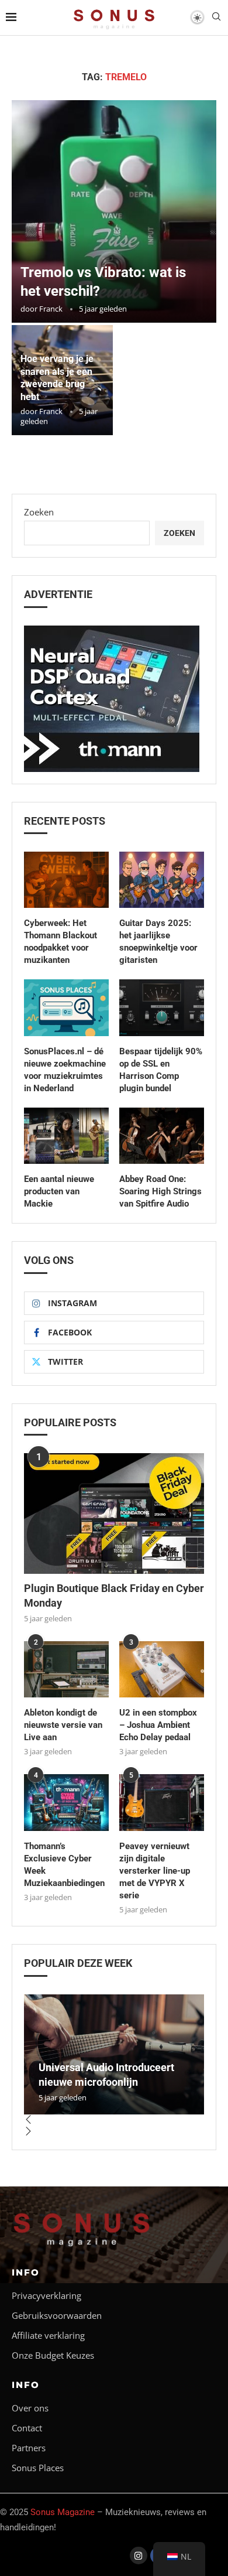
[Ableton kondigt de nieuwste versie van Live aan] (66, 1670)
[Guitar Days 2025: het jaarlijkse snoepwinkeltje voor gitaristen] (162, 880)
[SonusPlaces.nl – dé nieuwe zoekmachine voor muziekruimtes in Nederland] (66, 1008)
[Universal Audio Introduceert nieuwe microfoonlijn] (114, 2054)
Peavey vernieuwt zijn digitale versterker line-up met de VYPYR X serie (155, 1871)
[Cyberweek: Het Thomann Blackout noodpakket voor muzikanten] (66, 880)
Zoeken (39, 512)
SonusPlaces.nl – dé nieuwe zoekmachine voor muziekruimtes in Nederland (65, 1070)
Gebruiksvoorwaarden (57, 2316)
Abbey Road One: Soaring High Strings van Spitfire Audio (160, 1191)
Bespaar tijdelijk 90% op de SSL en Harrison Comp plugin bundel (161, 1070)
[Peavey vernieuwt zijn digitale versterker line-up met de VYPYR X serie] (162, 1803)
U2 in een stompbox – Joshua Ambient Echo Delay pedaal (158, 1725)
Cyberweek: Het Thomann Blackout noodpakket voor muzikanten (61, 942)
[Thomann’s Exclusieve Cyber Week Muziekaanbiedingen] (66, 1803)
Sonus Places (38, 2468)
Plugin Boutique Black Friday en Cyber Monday (114, 1596)
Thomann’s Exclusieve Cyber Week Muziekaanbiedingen (64, 1865)
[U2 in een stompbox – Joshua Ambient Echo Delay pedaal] (162, 1670)
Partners (29, 2448)
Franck (51, 309)
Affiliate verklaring (48, 2336)
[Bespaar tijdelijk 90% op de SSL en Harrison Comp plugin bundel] (162, 1008)
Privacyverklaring (46, 2296)
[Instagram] (139, 2555)
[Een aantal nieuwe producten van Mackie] (66, 1136)
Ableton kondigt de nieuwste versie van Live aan (63, 1725)
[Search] (216, 18)
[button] (114, 2120)
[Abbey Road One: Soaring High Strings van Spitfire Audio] (162, 1136)
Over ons (30, 2408)
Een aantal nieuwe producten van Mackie (59, 1191)
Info (26, 2272)
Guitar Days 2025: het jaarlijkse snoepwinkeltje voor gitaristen (158, 942)
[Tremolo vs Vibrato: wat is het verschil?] (114, 211)
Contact (27, 2428)
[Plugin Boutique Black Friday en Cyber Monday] (114, 1513)
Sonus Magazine (63, 2512)
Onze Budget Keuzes (53, 2355)
